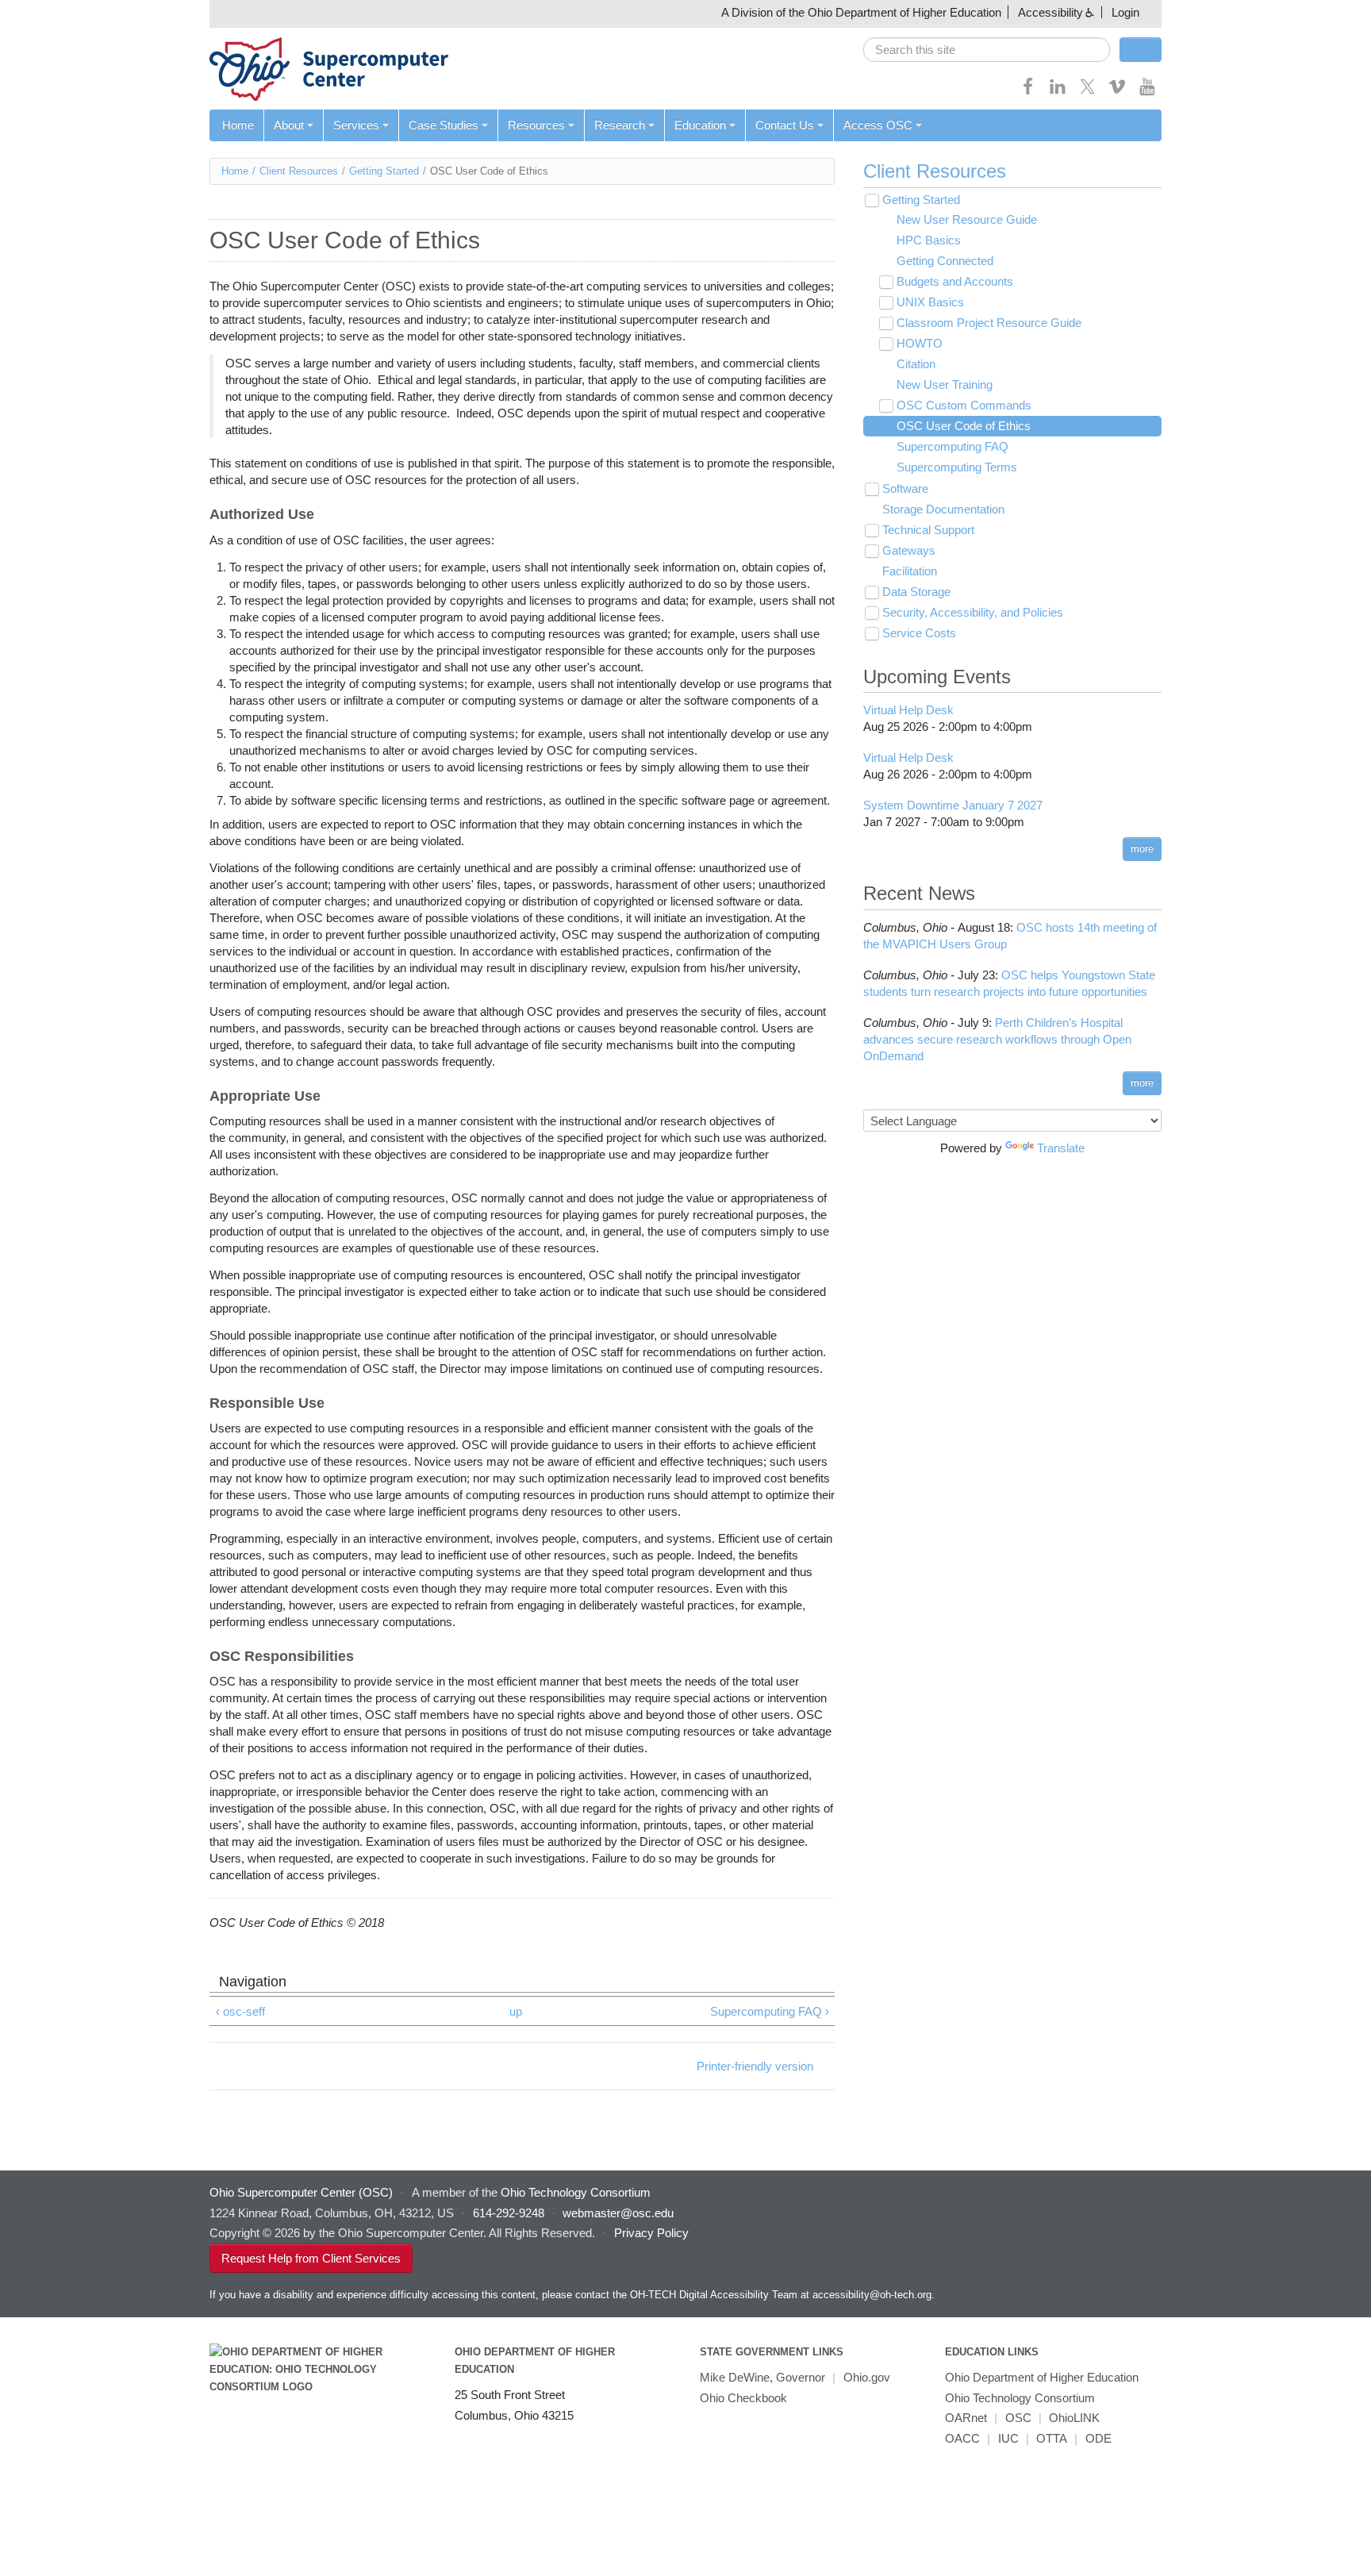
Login (1125, 12)
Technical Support (928, 530)
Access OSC (878, 125)
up (516, 2011)
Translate (1061, 1148)
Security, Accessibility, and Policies (973, 612)
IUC (1008, 2438)
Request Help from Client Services (311, 2258)
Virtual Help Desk (908, 710)
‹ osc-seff (240, 2011)
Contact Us (785, 125)
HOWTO (920, 343)
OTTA (1052, 2438)
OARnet (966, 2418)
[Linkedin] (1058, 92)
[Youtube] (1147, 92)
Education (700, 125)
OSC (1018, 2418)
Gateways (909, 550)
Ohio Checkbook (743, 2398)
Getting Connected (945, 261)
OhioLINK (1074, 2418)
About (289, 125)
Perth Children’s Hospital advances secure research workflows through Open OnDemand (997, 1039)
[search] (987, 50)
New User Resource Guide (967, 219)
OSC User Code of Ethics (964, 426)
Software (905, 488)
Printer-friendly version (755, 2066)
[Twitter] (1088, 92)
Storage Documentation (943, 509)
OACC (962, 2438)
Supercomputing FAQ (952, 446)
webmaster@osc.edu (618, 2213)
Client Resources (299, 171)
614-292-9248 (509, 2213)
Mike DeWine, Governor (762, 2377)
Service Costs (919, 633)
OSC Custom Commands (964, 405)
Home (238, 125)
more (1142, 849)
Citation (916, 364)
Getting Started (384, 171)
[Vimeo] (1117, 92)
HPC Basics (929, 240)
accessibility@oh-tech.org (872, 2295)
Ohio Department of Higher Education (1042, 2377)
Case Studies (444, 125)
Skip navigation (43, 12)
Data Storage (916, 592)
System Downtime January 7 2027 (953, 805)
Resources (536, 125)
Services (356, 125)
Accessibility (1050, 12)
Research (620, 125)
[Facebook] (1028, 92)
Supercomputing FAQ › (770, 2011)
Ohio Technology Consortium (1020, 2398)
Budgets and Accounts (955, 281)
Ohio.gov (867, 2377)
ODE (1098, 2438)
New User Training (945, 384)
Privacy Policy (651, 2233)
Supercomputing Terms (957, 467)
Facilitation (910, 571)
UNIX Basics (930, 302)
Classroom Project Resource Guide (989, 323)
